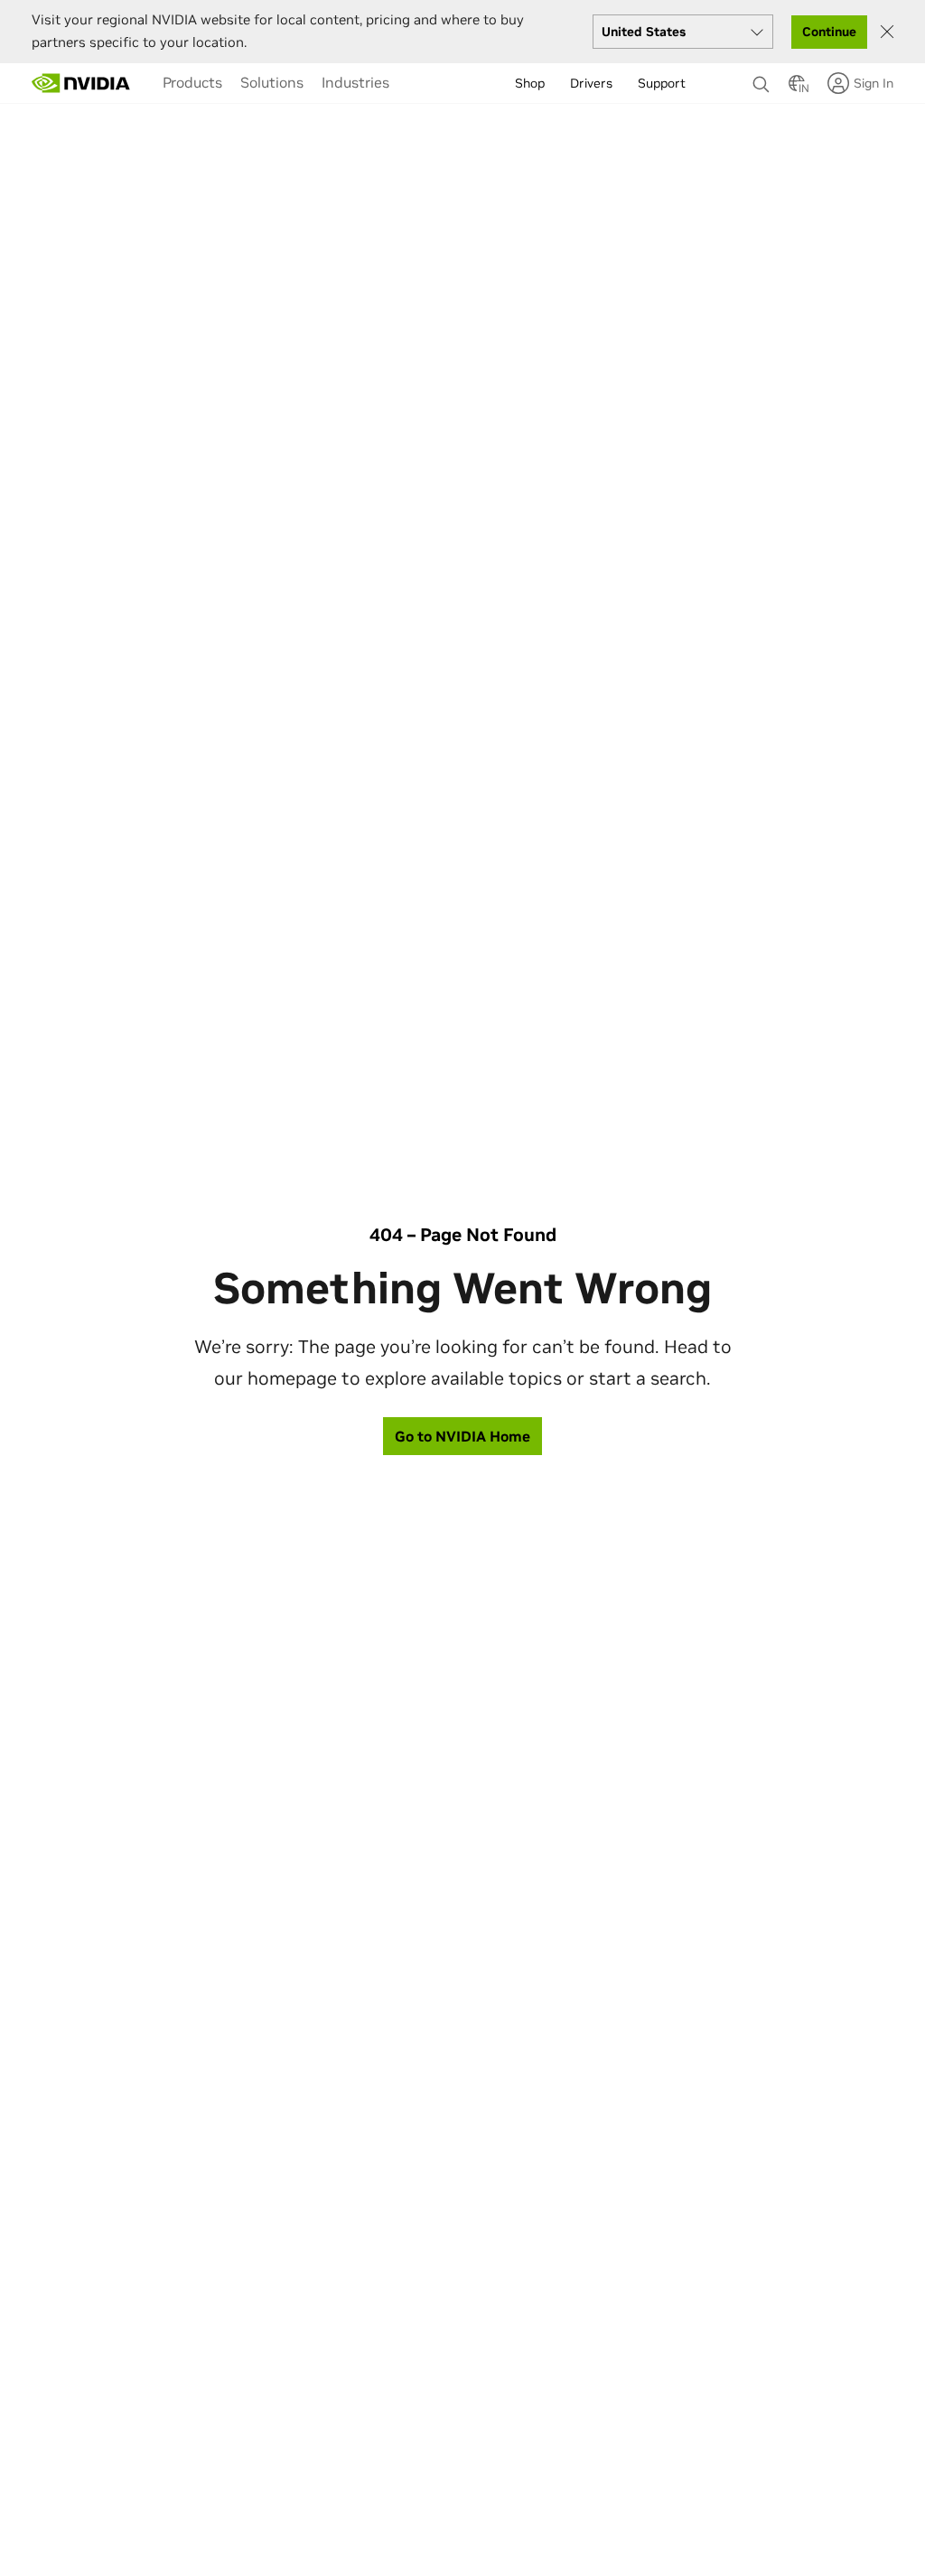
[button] (797, 89)
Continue (829, 32)
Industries (355, 82)
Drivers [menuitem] (591, 83)
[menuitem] (192, 82)
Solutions (272, 82)
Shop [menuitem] (530, 83)
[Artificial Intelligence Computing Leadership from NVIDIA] (81, 83)
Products (192, 82)
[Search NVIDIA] (761, 79)
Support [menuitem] (662, 83)
